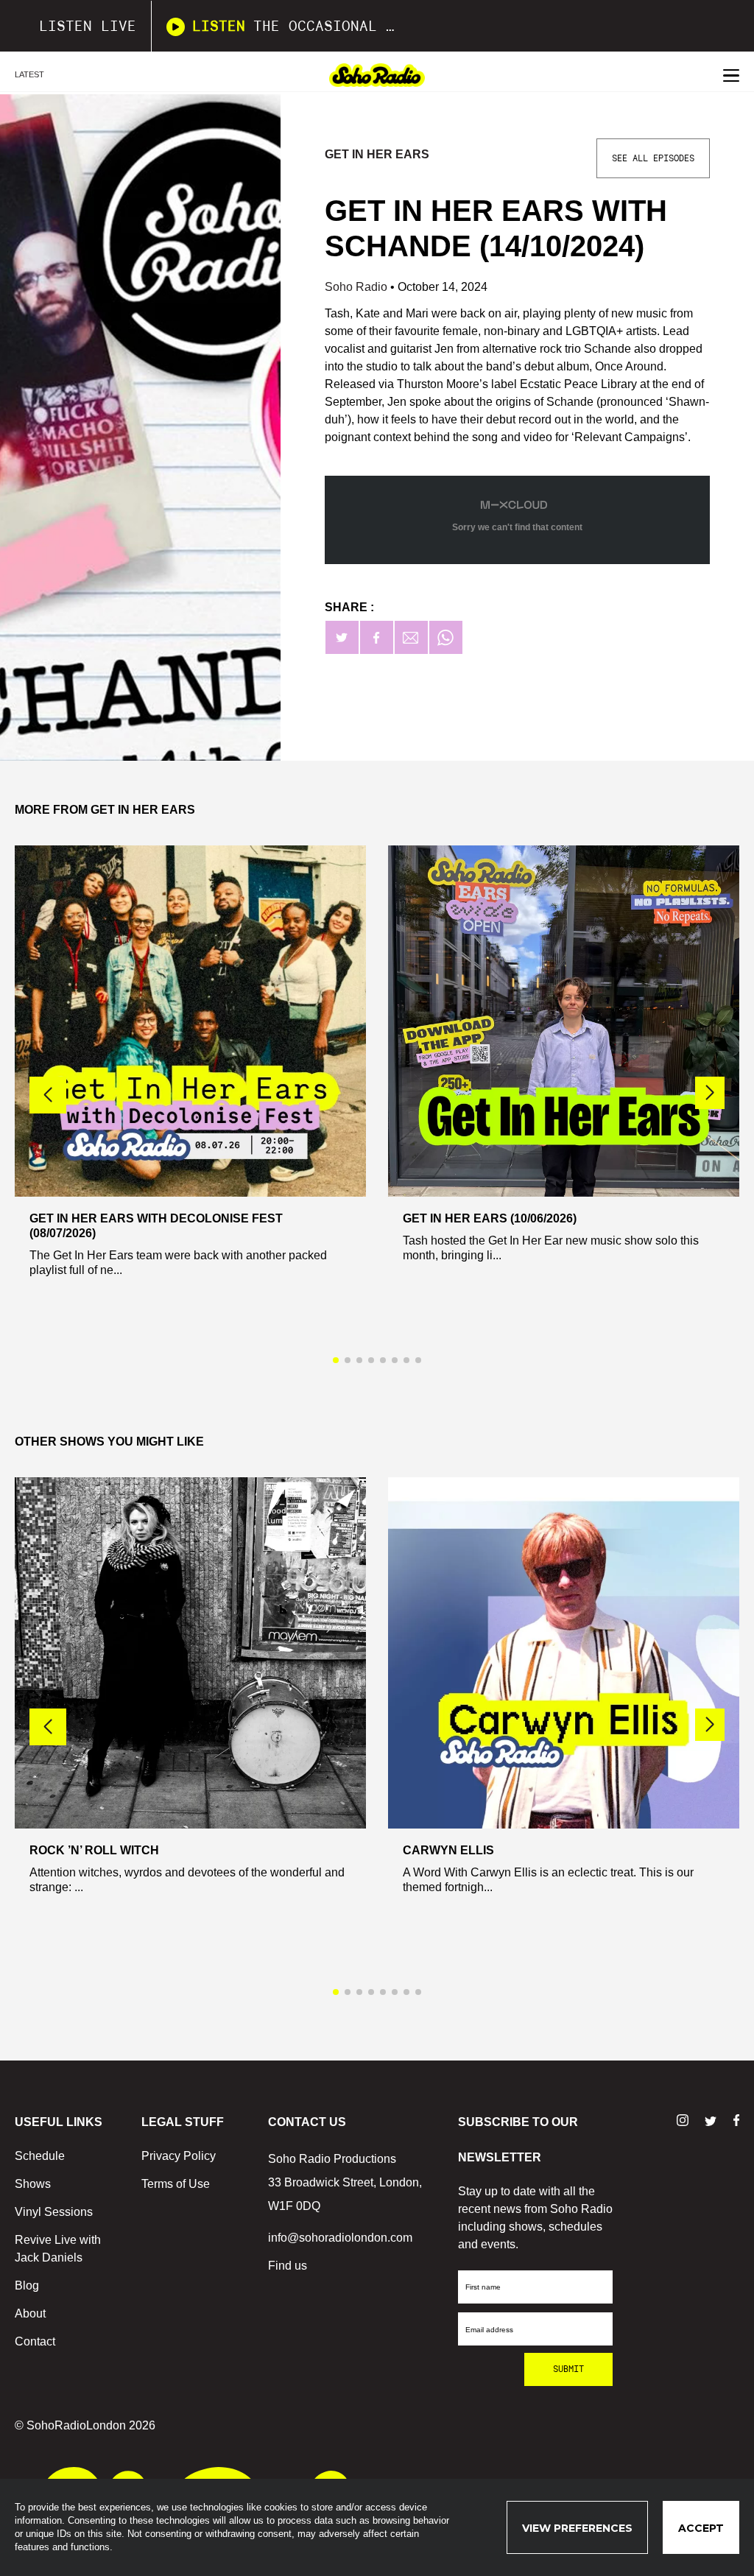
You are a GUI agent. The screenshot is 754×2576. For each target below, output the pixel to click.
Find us (288, 2266)
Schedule (40, 2156)
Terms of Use (176, 2184)
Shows (33, 2184)
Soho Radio (357, 287)
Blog (27, 2285)
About (30, 2313)
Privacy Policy (179, 2156)
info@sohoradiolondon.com (340, 2238)
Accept (701, 2528)
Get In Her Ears (377, 154)
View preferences (577, 2528)
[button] (710, 1093)
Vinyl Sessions (54, 2212)
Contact (35, 2341)
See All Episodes (653, 158)
